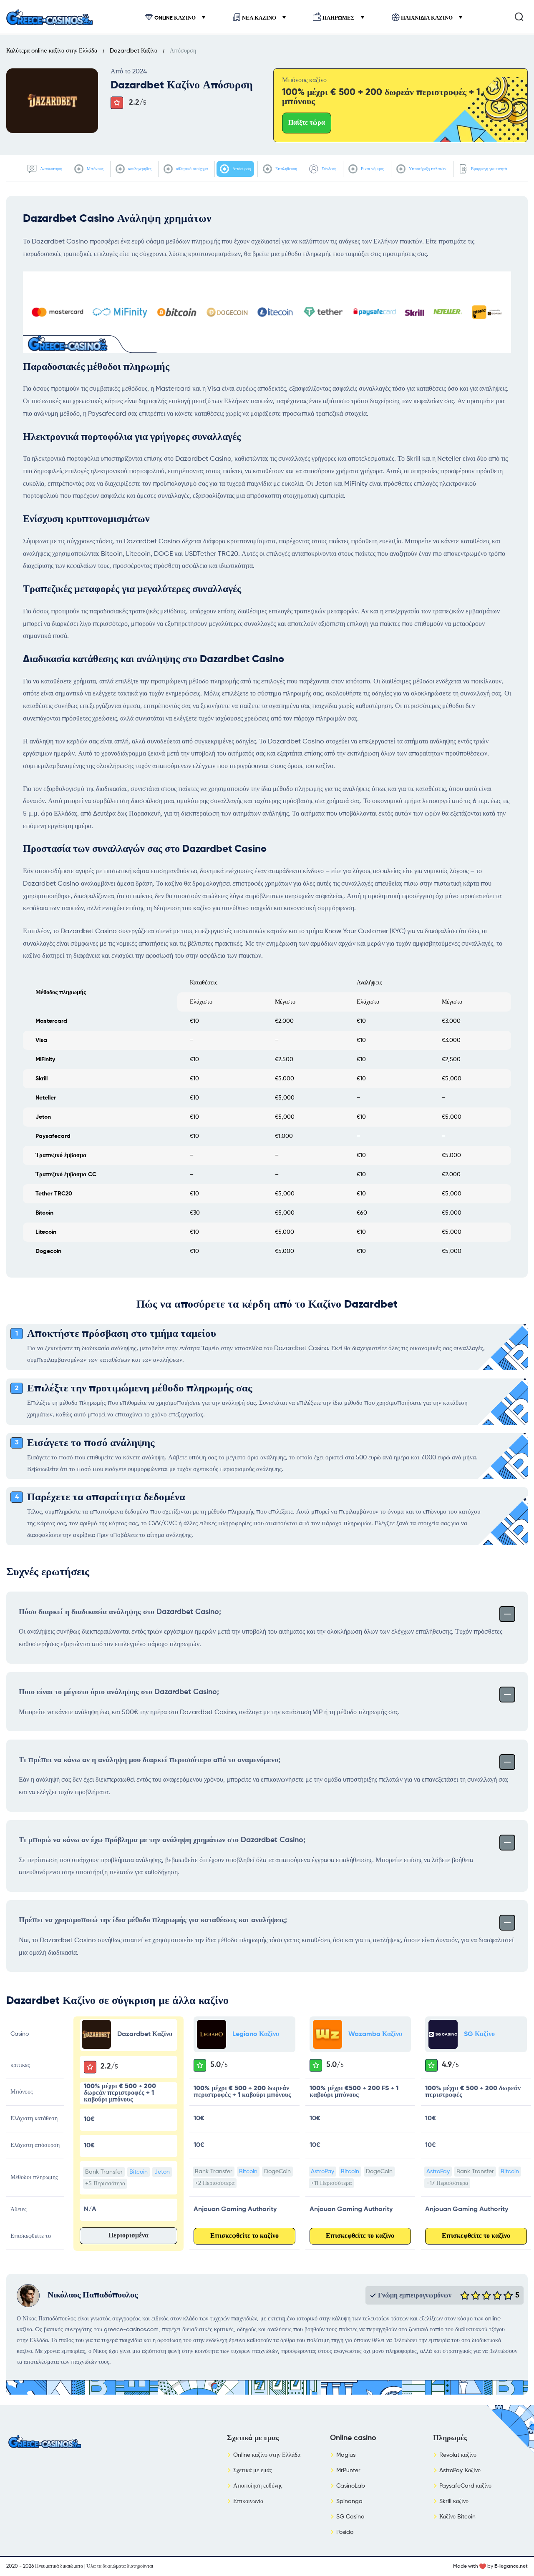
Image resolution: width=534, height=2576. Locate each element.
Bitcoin (139, 2172)
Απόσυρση (241, 169)
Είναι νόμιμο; (372, 169)
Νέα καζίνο (259, 18)
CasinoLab (351, 2486)
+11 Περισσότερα (331, 2183)
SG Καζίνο (479, 2034)
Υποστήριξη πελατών (427, 169)
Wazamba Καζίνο (375, 2034)
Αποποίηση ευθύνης (258, 2486)
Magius (346, 2455)
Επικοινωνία (248, 2501)
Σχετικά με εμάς (253, 2471)
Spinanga (349, 2501)
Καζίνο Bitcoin (457, 2517)
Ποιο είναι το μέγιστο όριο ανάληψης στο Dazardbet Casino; (119, 1692)
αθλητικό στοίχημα (191, 169)
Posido (345, 2532)
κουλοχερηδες (139, 169)
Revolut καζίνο (458, 2455)
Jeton (162, 2172)
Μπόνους (94, 169)
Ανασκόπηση (50, 169)
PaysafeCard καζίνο (465, 2486)
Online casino (353, 2438)
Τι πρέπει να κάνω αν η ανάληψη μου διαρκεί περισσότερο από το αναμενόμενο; (150, 1760)
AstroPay (322, 2172)
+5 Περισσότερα (105, 2184)
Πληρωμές (339, 18)
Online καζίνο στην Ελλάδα (267, 2455)
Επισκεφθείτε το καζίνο (244, 2236)
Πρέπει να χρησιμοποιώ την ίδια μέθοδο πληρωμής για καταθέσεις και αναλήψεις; (153, 1920)
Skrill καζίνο (454, 2501)
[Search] (519, 17)
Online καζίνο (175, 18)
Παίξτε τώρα (307, 123)
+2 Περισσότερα (215, 2183)
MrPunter (348, 2471)
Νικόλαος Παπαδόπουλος (93, 2295)
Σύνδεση (328, 169)
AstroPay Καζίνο (460, 2471)
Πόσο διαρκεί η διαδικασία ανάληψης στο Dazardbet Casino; (120, 1612)
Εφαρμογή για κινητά (488, 169)
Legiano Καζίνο (256, 2034)
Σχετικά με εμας (253, 2438)
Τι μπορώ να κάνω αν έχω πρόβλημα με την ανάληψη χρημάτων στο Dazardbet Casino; (162, 1840)
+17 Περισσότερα (447, 2183)
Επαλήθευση (286, 169)
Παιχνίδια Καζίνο (427, 18)
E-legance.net (511, 2566)
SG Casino (350, 2517)
